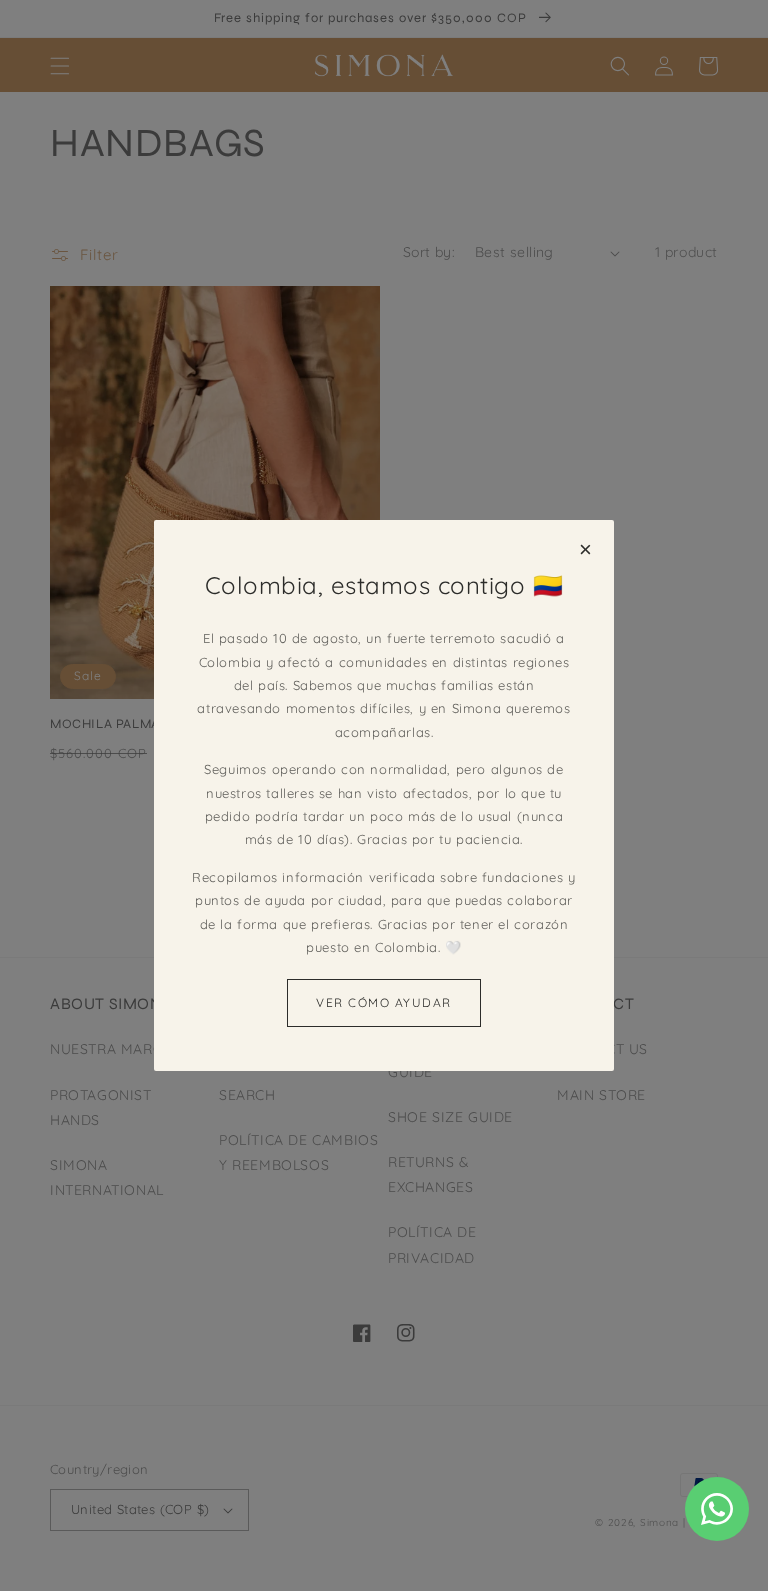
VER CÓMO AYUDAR (384, 1002)
